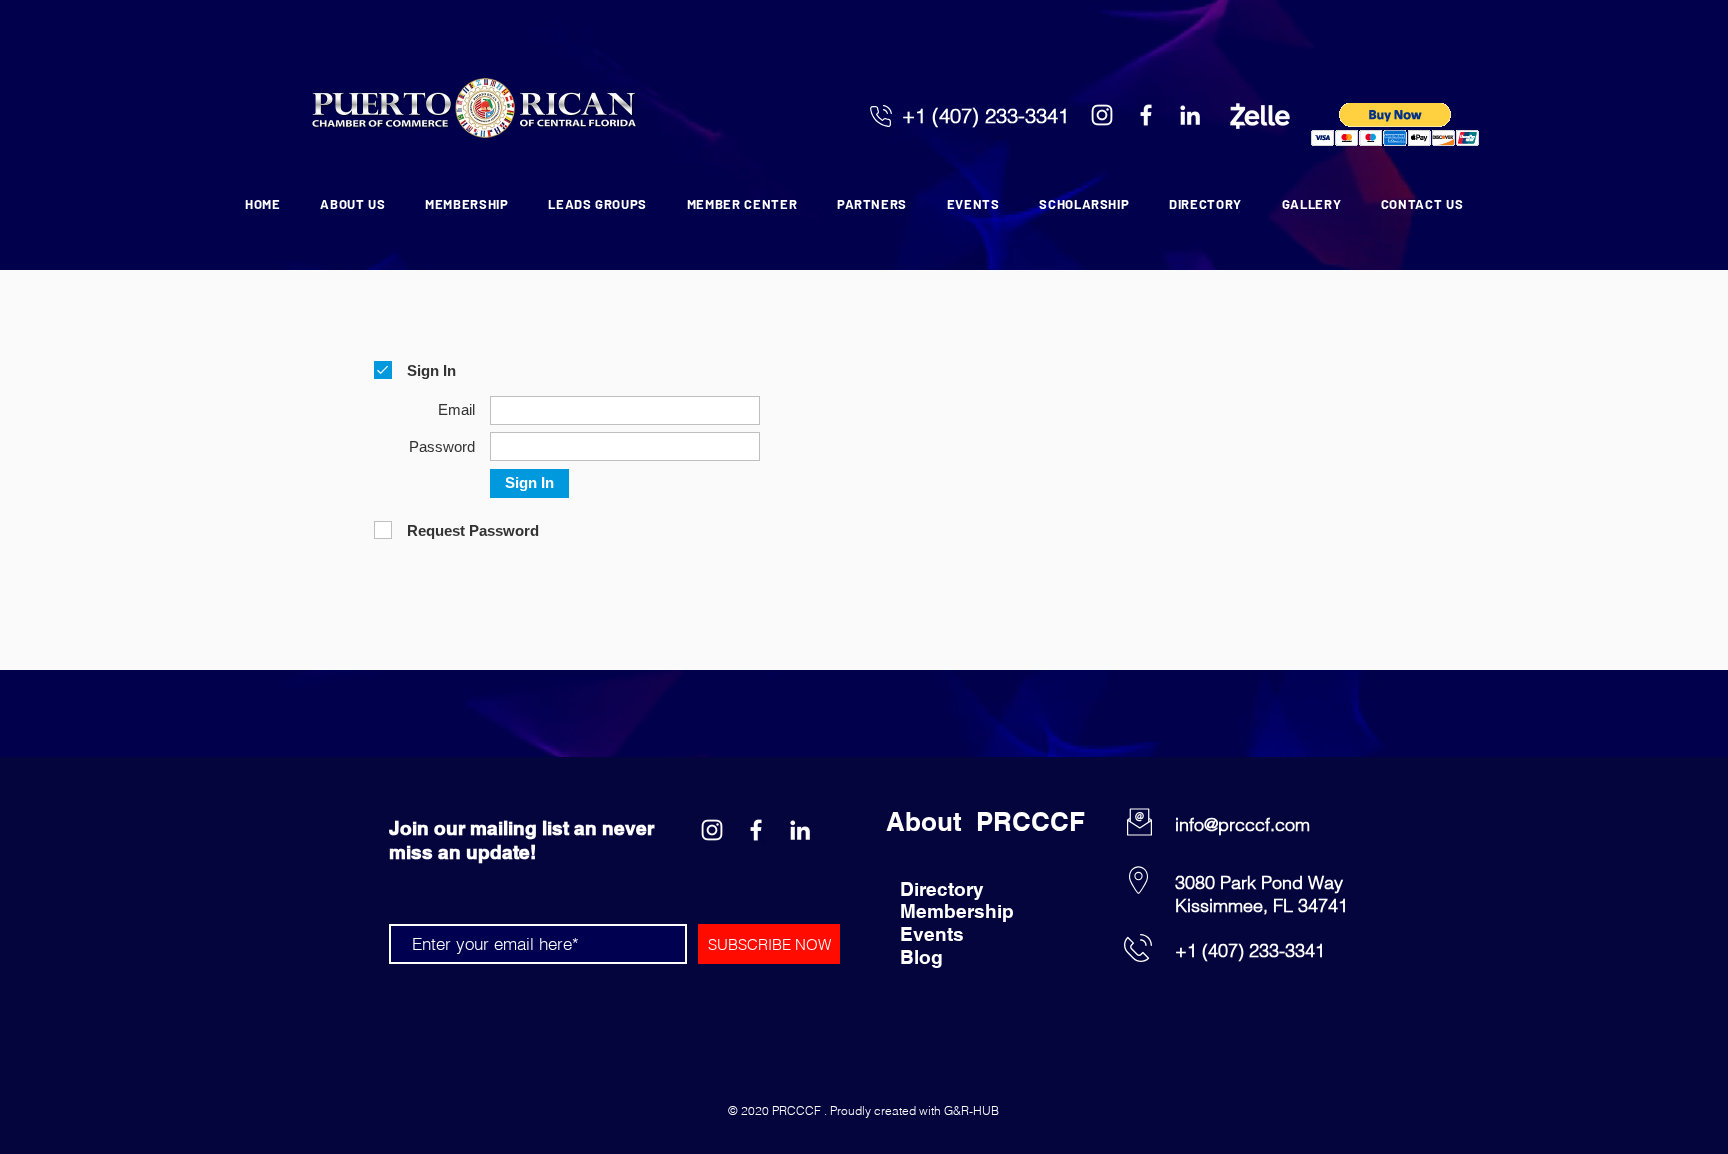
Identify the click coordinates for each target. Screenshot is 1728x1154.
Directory (942, 889)
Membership (957, 911)
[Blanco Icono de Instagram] (1102, 115)
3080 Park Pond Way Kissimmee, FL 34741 (1261, 894)
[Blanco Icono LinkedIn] (1190, 115)
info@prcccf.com (1242, 824)
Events (932, 934)
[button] (1395, 124)
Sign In (529, 482)
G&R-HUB (971, 1110)
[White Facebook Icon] (1146, 115)
